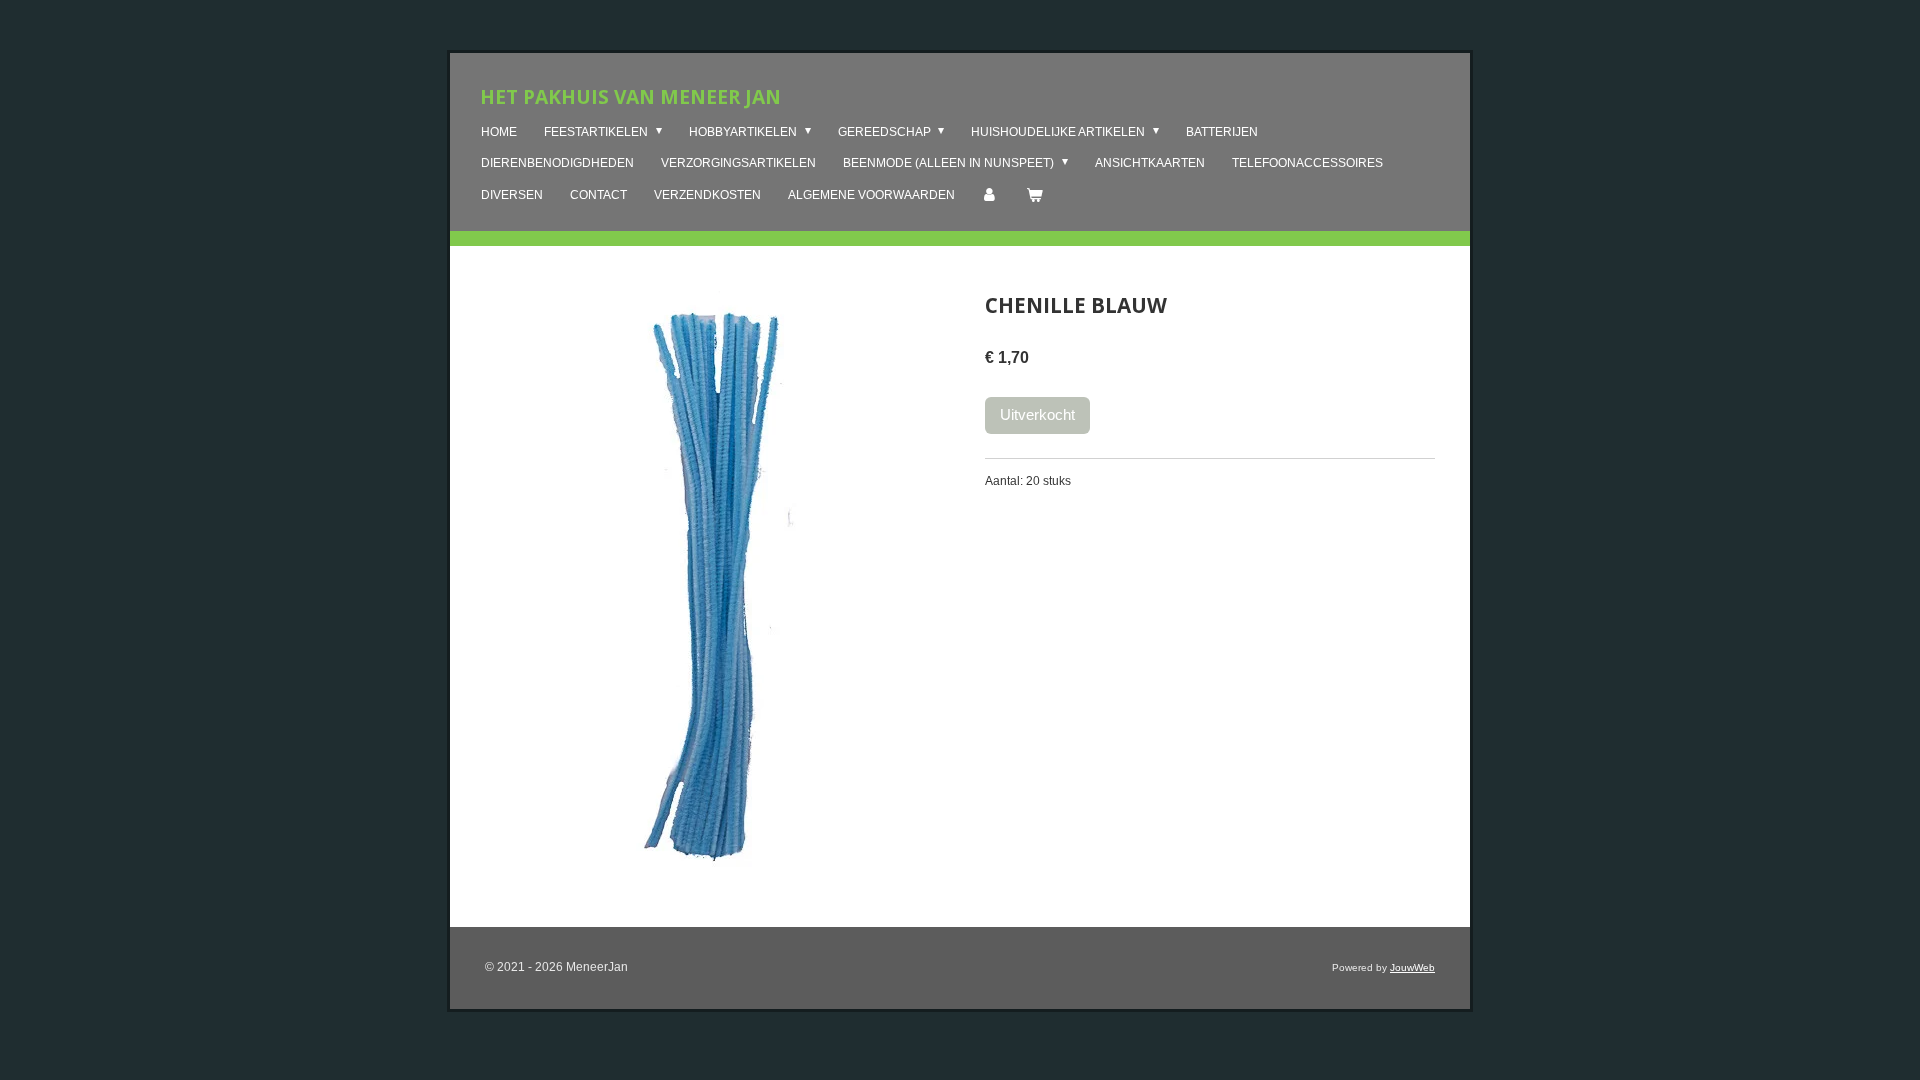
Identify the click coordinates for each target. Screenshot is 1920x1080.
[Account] (990, 196)
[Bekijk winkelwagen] (1034, 196)
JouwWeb (1412, 967)
